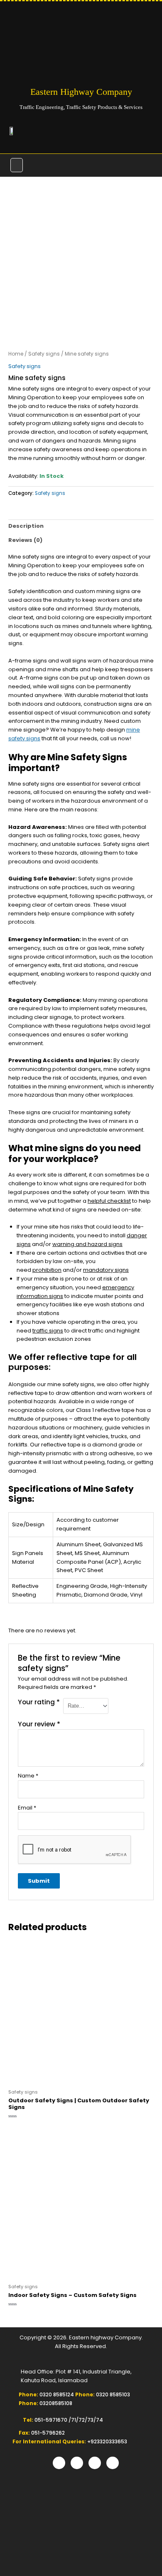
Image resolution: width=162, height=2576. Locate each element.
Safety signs (44, 354)
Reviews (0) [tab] (25, 540)
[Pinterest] (113, 2463)
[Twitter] (77, 2463)
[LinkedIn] (95, 2463)
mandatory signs (106, 1270)
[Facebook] (59, 2463)
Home (16, 354)
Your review (39, 1724)
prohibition (47, 1270)
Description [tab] (26, 526)
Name (28, 1776)
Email (27, 1808)
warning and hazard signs (87, 1244)
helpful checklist (109, 1201)
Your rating (39, 1702)
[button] (17, 165)
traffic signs (48, 1331)
